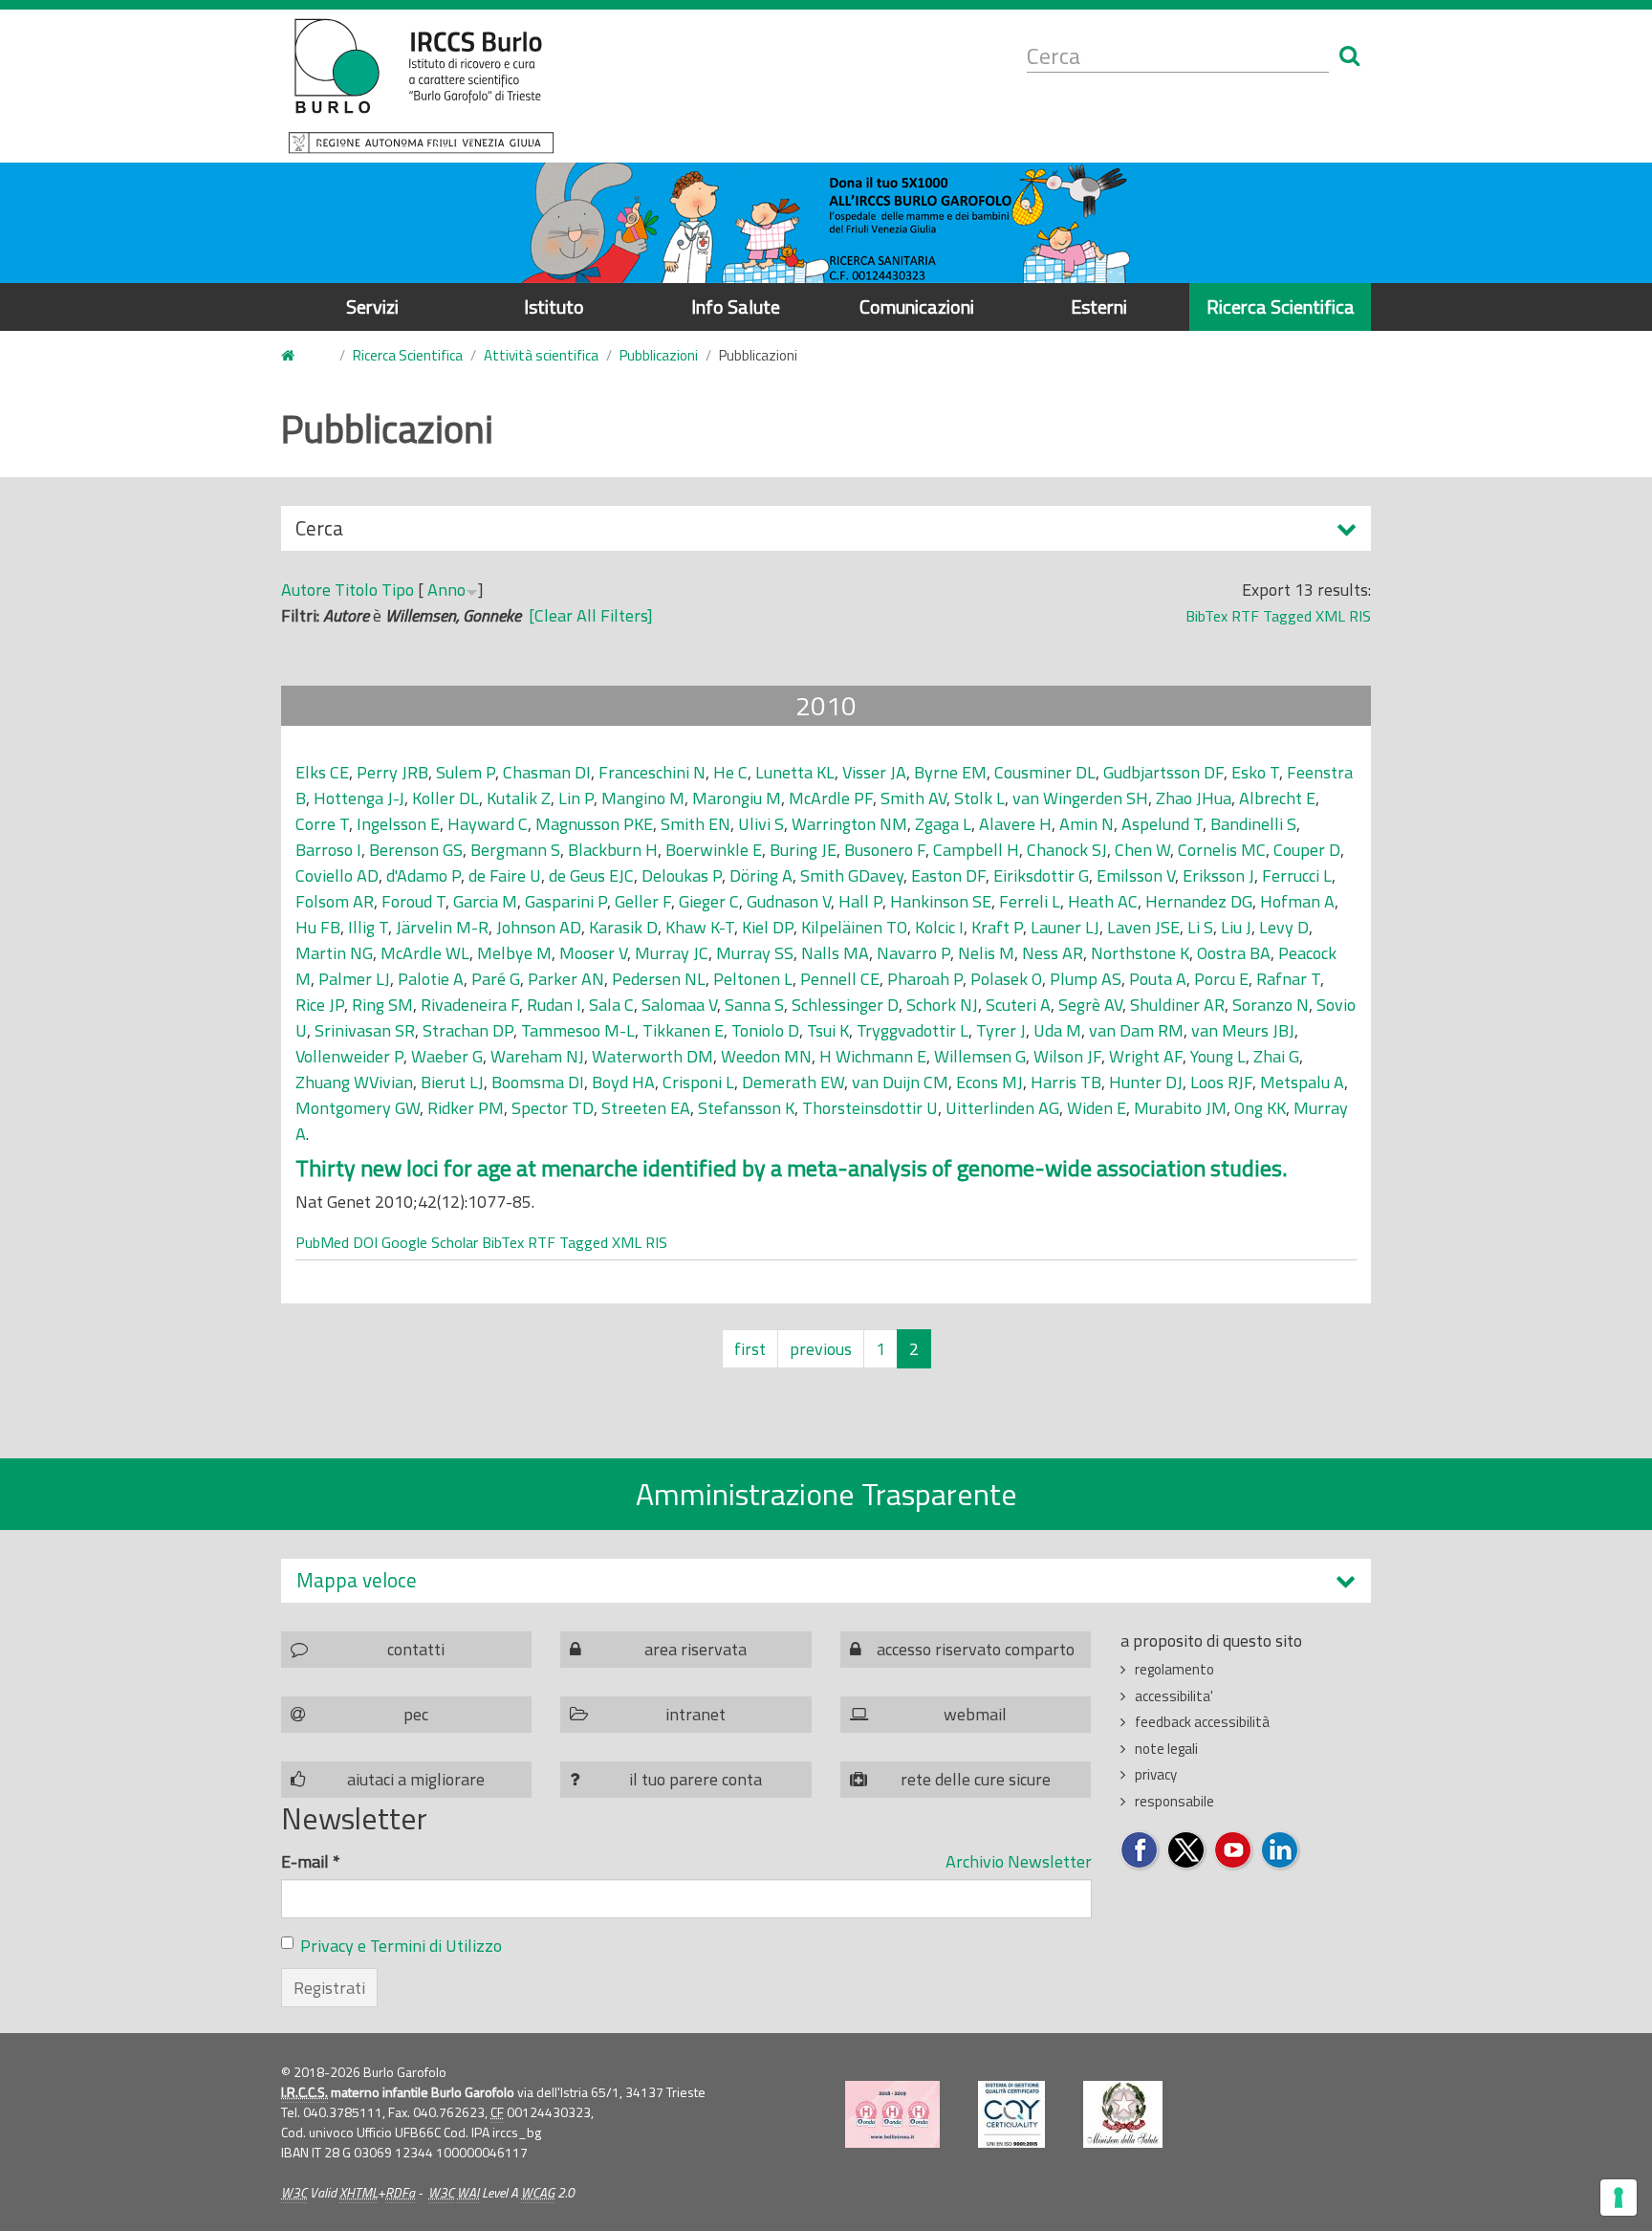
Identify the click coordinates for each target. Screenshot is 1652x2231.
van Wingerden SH (1080, 798)
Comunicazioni (917, 306)
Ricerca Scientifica (1281, 306)
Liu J (1236, 927)
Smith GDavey (852, 875)
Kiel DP (768, 927)
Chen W (1142, 850)
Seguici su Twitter (1187, 1851)
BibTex (1206, 616)
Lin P (576, 798)
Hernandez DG (1199, 901)
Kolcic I (939, 927)
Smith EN (696, 824)
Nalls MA (835, 953)
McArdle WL (425, 953)
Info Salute (736, 306)
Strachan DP (468, 1030)
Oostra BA (1234, 953)
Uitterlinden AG (1002, 1108)
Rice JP (320, 1005)
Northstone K (1140, 953)
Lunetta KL (795, 772)
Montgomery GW (358, 1108)
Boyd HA (623, 1082)
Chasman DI (547, 772)
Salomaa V (679, 1005)
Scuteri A (1018, 1005)
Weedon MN (766, 1056)
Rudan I (554, 1005)
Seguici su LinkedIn (1281, 1851)
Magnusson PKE (594, 824)
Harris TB (1066, 1082)
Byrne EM (950, 772)
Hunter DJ (1146, 1082)
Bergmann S (515, 850)
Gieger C (709, 901)
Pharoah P (925, 979)
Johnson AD (539, 927)
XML (1330, 616)
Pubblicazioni (659, 355)
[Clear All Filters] (591, 615)
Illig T (368, 927)
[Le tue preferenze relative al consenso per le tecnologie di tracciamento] (1619, 2198)
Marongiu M (737, 798)
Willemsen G (980, 1056)
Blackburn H (613, 850)
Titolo (356, 590)
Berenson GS (416, 850)
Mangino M (643, 798)
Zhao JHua (1194, 798)
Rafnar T (1288, 979)
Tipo (398, 590)
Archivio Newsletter (1019, 1861)
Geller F (643, 901)
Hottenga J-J (359, 798)
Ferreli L (1030, 901)
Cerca (319, 532)
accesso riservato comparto (976, 1649)
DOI (365, 1242)
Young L (1218, 1056)
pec (416, 1714)
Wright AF (1146, 1056)
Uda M (1057, 1030)
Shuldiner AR (1177, 1005)
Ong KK (1260, 1108)
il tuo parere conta (696, 1779)
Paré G (496, 979)
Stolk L (979, 798)
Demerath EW (793, 1082)
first (750, 1349)
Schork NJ (942, 1005)
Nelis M (986, 953)
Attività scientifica (541, 355)
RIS (1360, 616)
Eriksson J (1218, 875)
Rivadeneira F (470, 1005)
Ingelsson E (398, 824)
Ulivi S (761, 824)
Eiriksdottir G (1041, 875)
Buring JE (803, 850)
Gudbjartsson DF (1163, 772)
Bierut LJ (452, 1082)
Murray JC (672, 953)
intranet (696, 1714)
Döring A (761, 875)
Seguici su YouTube (1234, 1851)
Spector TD (553, 1108)
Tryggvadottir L (913, 1030)
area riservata (696, 1649)
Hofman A (1297, 901)
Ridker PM (466, 1108)
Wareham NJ (537, 1056)
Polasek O (1006, 979)
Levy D (1284, 927)
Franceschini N (652, 772)
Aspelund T (1162, 824)
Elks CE (322, 772)
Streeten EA (646, 1108)
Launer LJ (1065, 927)
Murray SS (755, 953)
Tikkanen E (683, 1030)
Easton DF (948, 875)
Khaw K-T (700, 927)
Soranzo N (1271, 1005)
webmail (975, 1714)
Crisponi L (698, 1082)
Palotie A (431, 979)
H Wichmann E (873, 1056)
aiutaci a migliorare (416, 1779)
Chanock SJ (1067, 850)
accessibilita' (1174, 1696)
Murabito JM (1180, 1108)
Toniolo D (765, 1030)
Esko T (1255, 772)
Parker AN (566, 979)
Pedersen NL (659, 979)
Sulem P (466, 772)
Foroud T (413, 901)
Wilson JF (1067, 1056)
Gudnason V (789, 901)
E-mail (311, 1861)
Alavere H (1015, 824)
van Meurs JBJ (1243, 1030)
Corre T (322, 824)
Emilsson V (1136, 875)
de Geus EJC (591, 875)
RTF (1245, 616)
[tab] (826, 1580)
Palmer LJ (354, 979)
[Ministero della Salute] (1123, 2114)
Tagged (1287, 616)
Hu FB (318, 927)
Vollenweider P (349, 1056)
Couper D (1307, 850)
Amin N (1087, 824)
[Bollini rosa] (892, 2114)
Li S (1200, 927)
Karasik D (623, 927)
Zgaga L (943, 824)
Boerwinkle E (714, 850)
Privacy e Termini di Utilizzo (401, 1946)
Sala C (611, 1005)
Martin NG (334, 953)
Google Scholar (430, 1242)
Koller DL (446, 798)
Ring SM (382, 1005)
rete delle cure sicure (976, 1779)
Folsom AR (335, 901)
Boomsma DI (538, 1082)
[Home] (421, 86)
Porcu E (1221, 979)
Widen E (1097, 1108)
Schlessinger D (845, 1005)
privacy (1156, 1774)
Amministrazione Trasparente (826, 1494)
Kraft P (997, 927)
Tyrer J (1001, 1030)
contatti (416, 1649)
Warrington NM (849, 824)
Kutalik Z (519, 798)
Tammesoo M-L (578, 1030)
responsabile (1174, 1801)
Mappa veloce (357, 1580)
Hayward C (488, 824)
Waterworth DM (652, 1056)
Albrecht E (1277, 798)
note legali (1166, 1749)
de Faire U (505, 875)
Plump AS (1086, 979)
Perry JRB (392, 772)
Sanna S (754, 1005)
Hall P (860, 901)
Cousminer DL (1045, 772)
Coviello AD (337, 875)
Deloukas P (682, 875)
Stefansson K (746, 1108)
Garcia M (485, 901)
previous (821, 1349)
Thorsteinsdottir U (870, 1108)
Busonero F (885, 850)
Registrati (329, 1988)
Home (299, 356)
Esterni (1099, 306)
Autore (306, 590)
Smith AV (913, 798)
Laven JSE (1143, 927)
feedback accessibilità (1202, 1722)
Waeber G (447, 1056)
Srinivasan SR (365, 1030)
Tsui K (828, 1030)
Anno (446, 590)
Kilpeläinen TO (854, 927)
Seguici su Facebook (1140, 1851)
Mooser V (593, 953)
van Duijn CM (900, 1082)
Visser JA (874, 772)
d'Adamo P (424, 875)
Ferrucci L (1297, 875)
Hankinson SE (941, 901)
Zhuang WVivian (354, 1082)
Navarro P (913, 953)
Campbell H (976, 850)
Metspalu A (1302, 1082)
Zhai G (1276, 1056)
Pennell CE (840, 979)
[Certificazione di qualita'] (1011, 2114)
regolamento (1174, 1669)
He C (730, 772)
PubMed (322, 1242)
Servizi (372, 306)
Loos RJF (1221, 1082)
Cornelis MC (1222, 850)
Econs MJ (989, 1082)
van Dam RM (1136, 1030)
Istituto (554, 306)
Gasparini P (566, 901)
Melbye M (514, 953)
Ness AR (1053, 953)
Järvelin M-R (442, 927)
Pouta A (1158, 979)
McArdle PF (831, 798)
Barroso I (328, 850)
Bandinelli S (1253, 824)
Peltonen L (753, 979)
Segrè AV (1090, 1005)
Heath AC (1103, 901)
